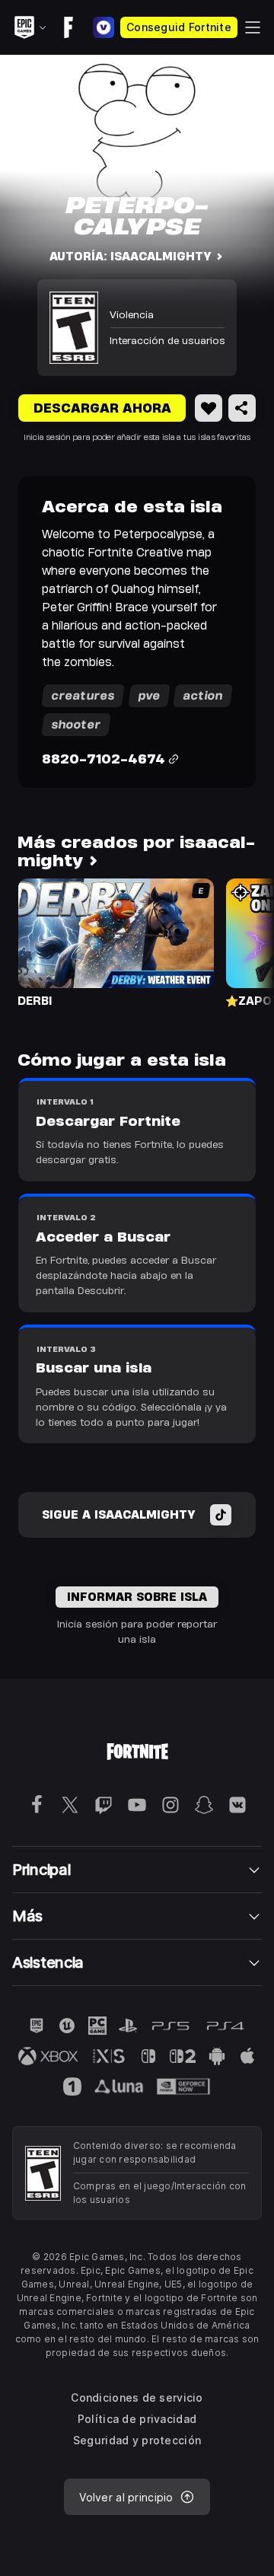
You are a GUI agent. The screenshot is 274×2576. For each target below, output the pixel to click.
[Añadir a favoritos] (209, 408)
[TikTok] (221, 1515)
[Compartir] (242, 408)
